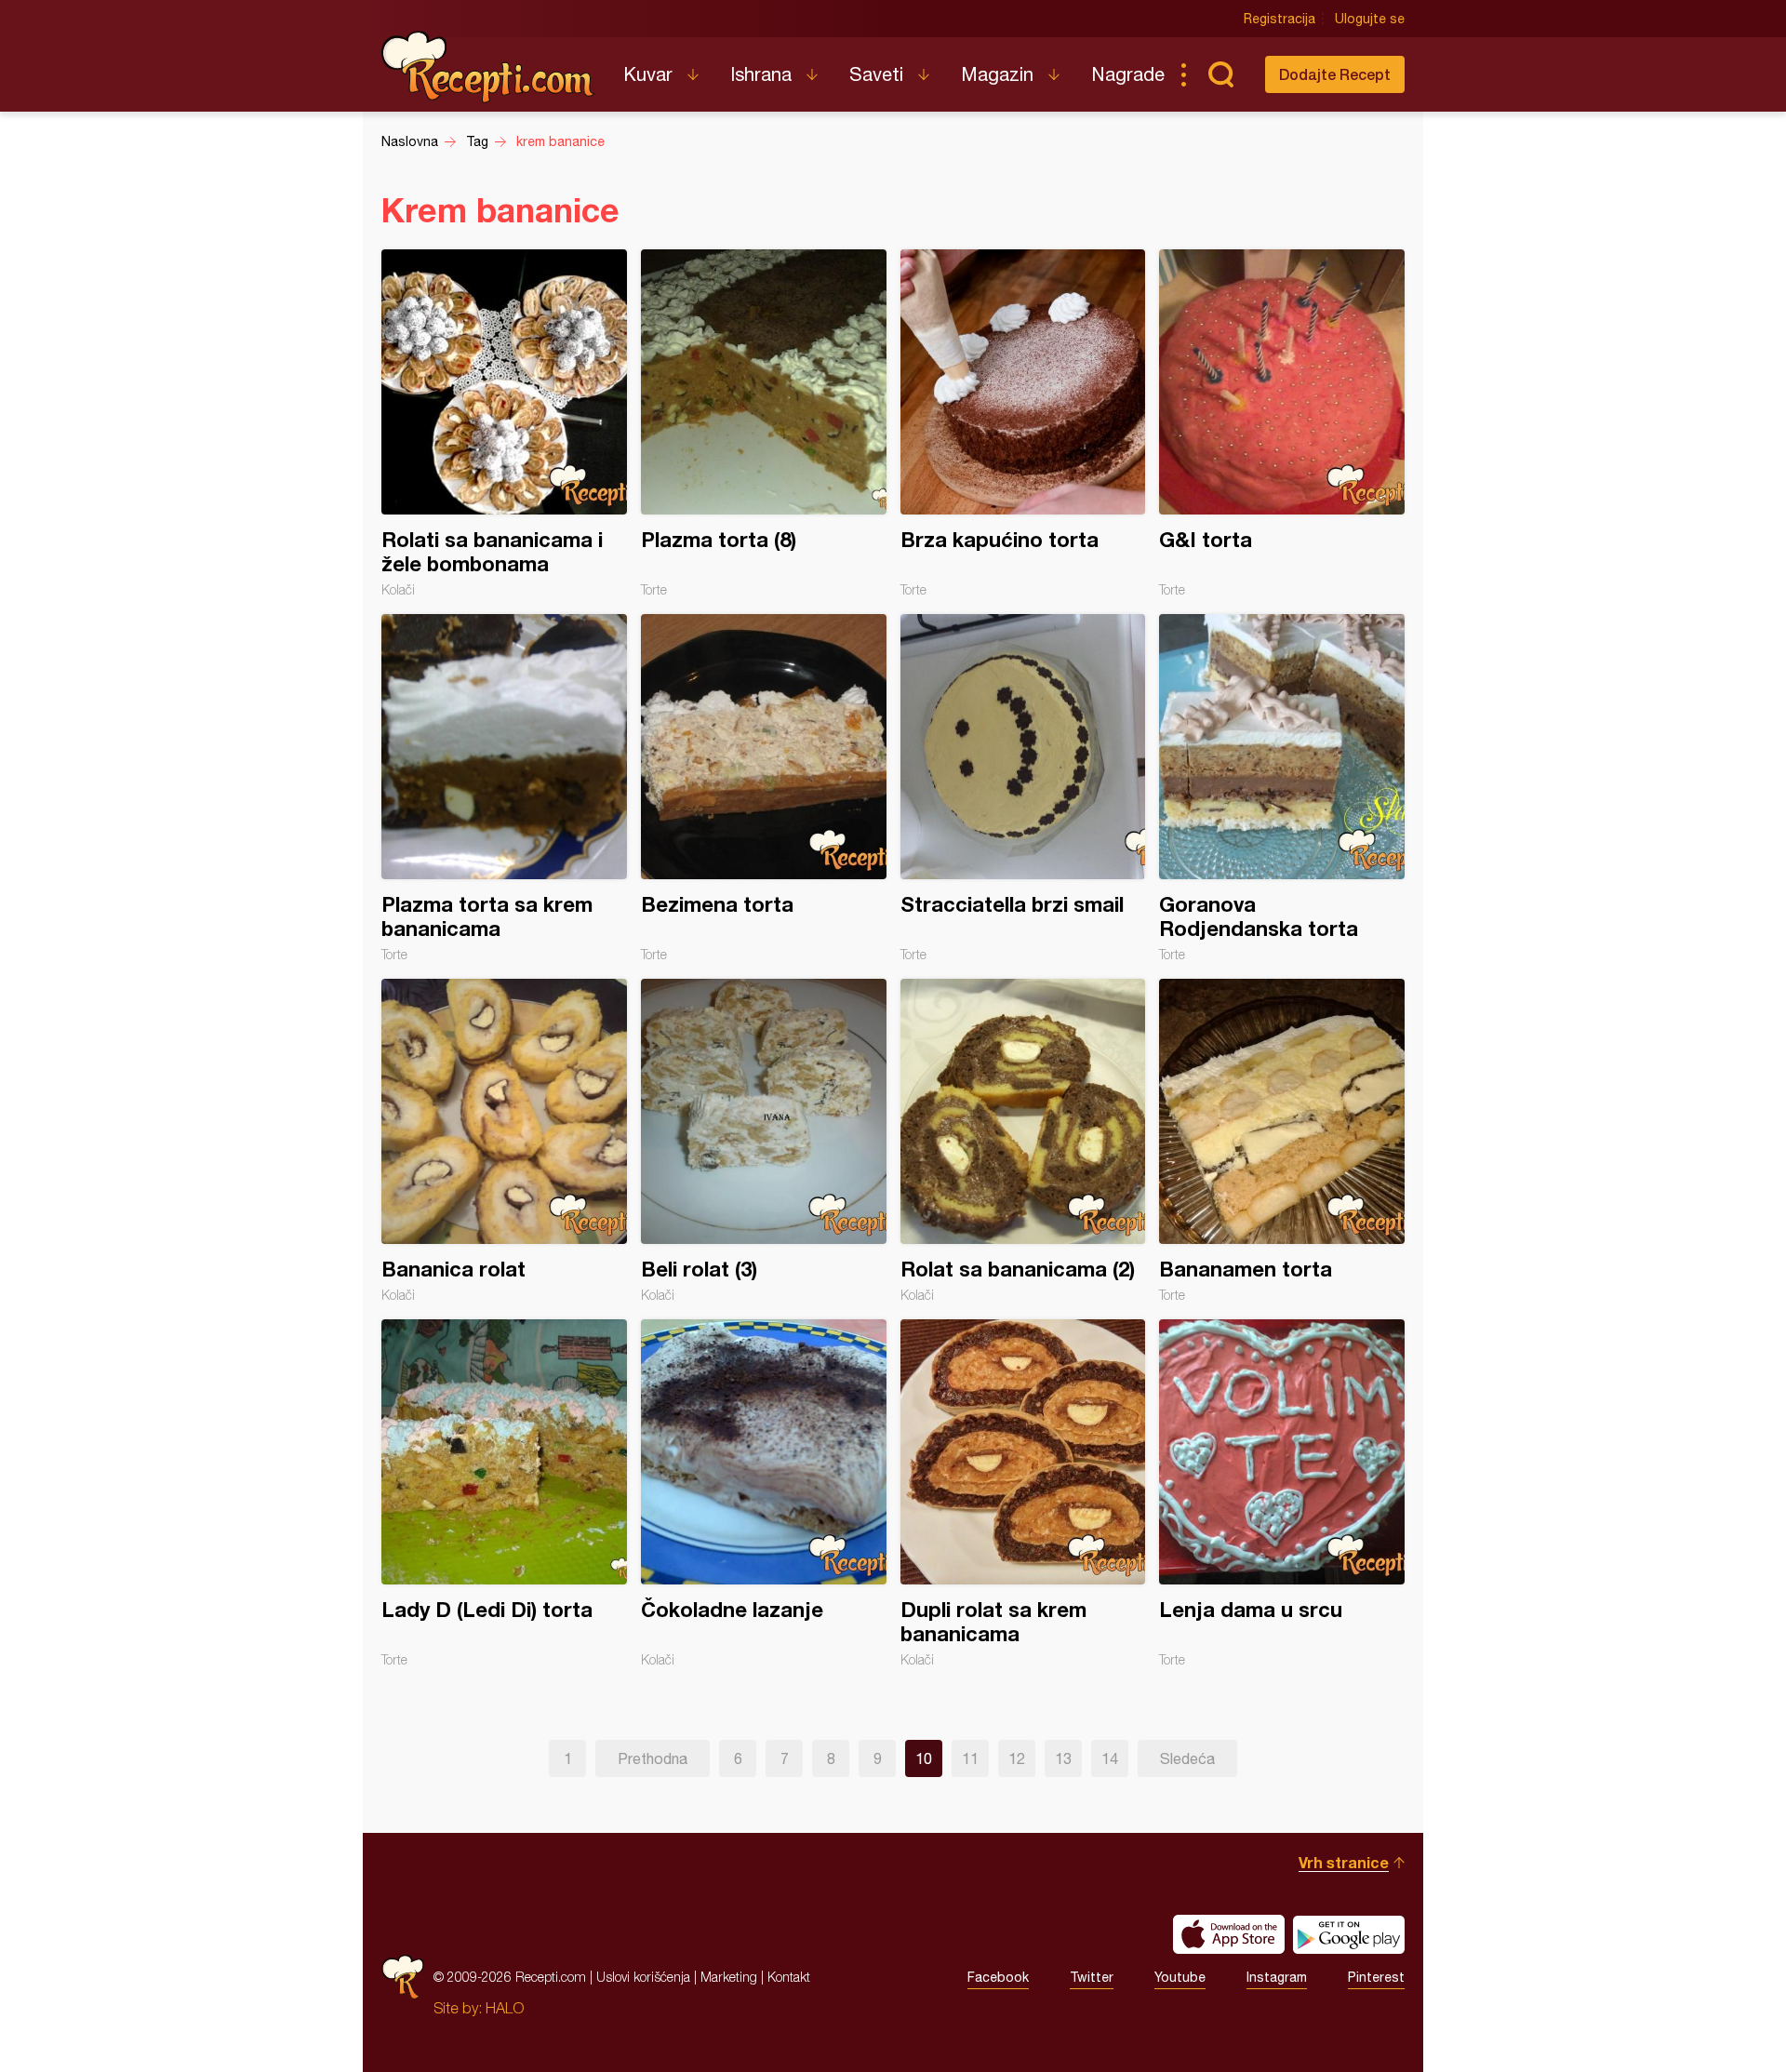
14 (1110, 1758)
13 (1063, 1758)
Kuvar (648, 74)
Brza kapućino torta (1023, 423)
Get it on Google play (1349, 1934)
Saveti (876, 74)
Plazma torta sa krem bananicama (504, 788)
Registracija (1280, 19)
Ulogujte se (1370, 19)
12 (1017, 1758)
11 (970, 1758)
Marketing (729, 1977)
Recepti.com (488, 67)
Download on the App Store (1229, 1934)
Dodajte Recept (1335, 74)
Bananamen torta (1282, 1141)
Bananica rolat (504, 1141)
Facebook (998, 1977)
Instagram (1277, 1977)
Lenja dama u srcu (1282, 1493)
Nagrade (1128, 74)
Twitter (1092, 1977)
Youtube (1180, 1977)
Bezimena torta (764, 788)
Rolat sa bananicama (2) (1023, 1141)
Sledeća (1187, 1758)
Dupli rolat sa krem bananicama (1023, 1493)
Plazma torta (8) (764, 423)
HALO (505, 2008)
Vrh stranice (1344, 1862)
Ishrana (761, 74)
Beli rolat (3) (764, 1141)
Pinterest (1376, 1977)
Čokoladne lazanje (764, 1493)
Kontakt (789, 1977)
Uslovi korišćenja (643, 1977)
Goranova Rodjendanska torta (1282, 788)
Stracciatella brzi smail (1023, 788)
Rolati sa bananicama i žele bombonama (504, 423)
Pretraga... (1220, 74)
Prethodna (653, 1758)
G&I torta (1282, 423)
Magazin (997, 74)
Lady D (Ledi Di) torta (504, 1493)
